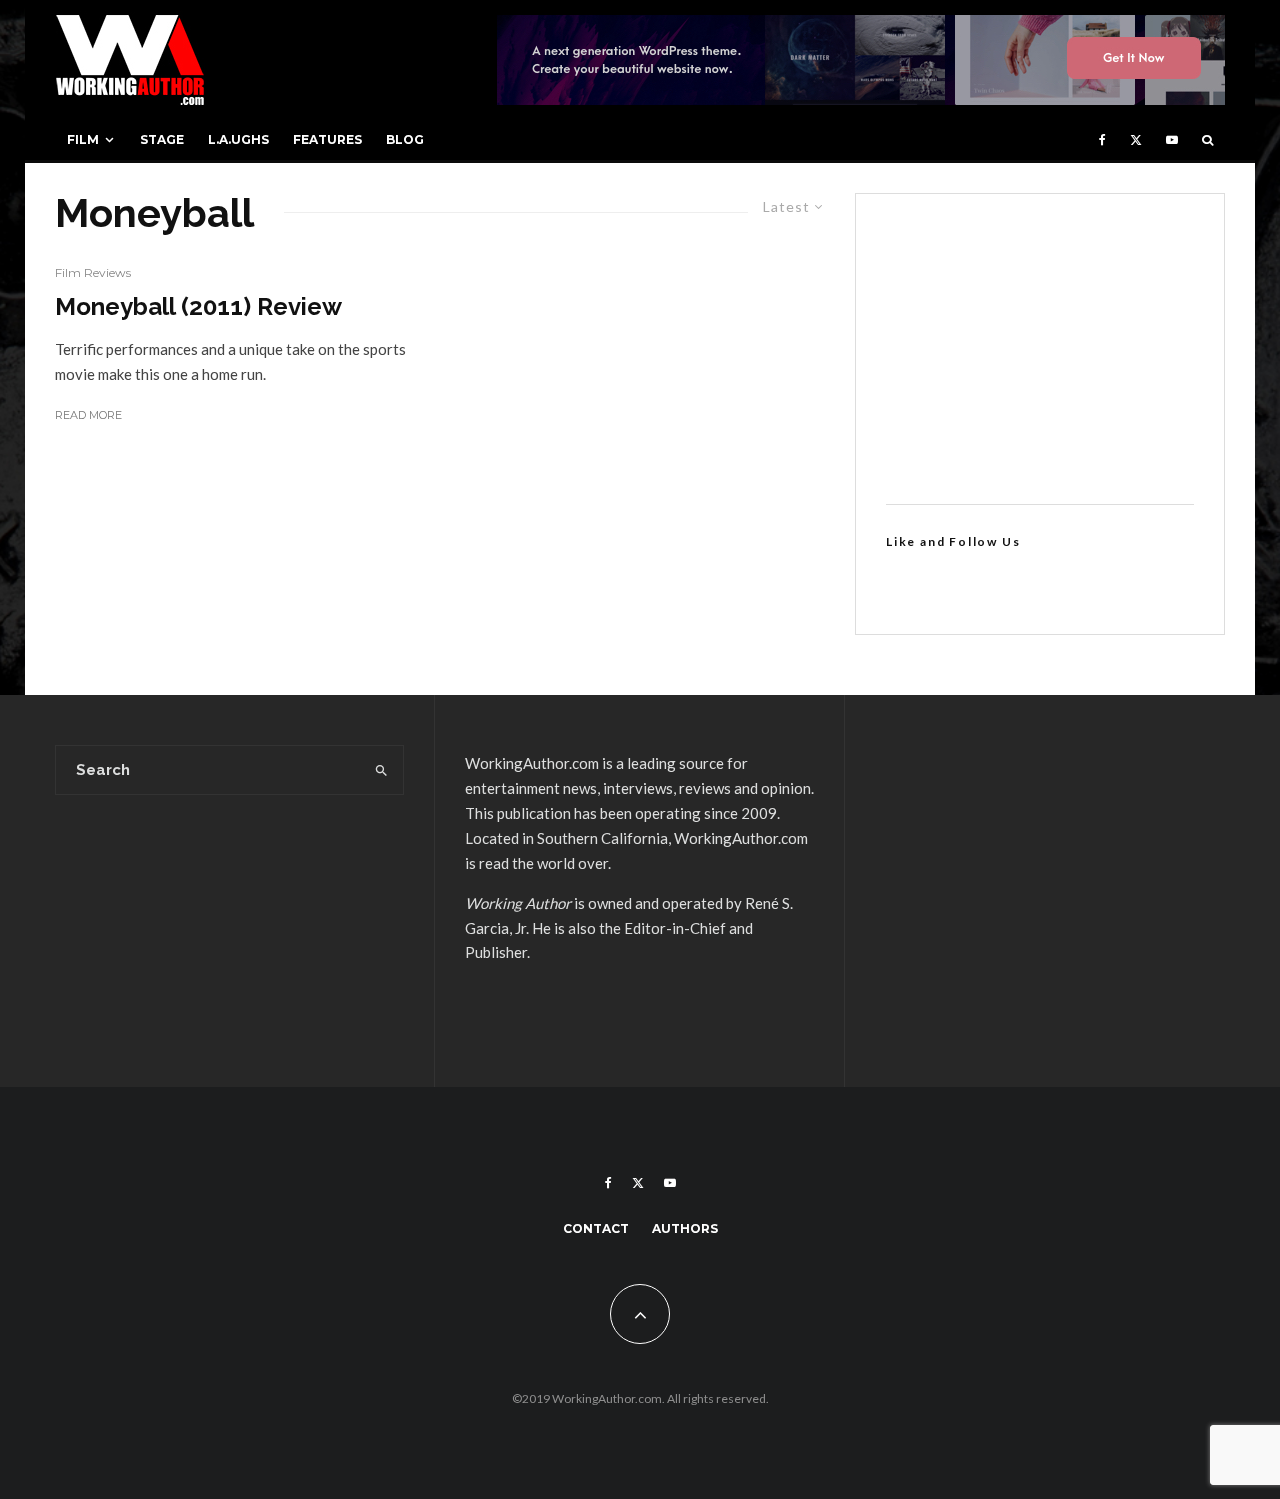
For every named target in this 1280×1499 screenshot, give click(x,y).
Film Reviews (93, 272)
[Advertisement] (1040, 349)
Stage (162, 139)
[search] (381, 770)
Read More (88, 415)
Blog (405, 139)
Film (83, 139)
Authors (685, 1228)
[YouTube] (1172, 140)
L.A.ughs (238, 139)
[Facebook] (1102, 140)
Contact (596, 1228)
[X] (1136, 140)
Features (327, 139)
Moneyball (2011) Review (198, 307)
